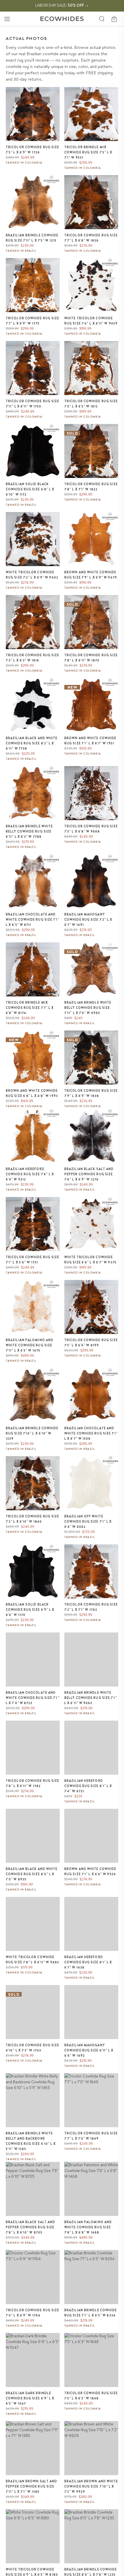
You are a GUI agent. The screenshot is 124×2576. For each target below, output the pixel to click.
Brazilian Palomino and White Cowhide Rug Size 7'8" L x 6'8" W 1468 (88, 2227)
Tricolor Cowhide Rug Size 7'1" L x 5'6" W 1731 (33, 1260)
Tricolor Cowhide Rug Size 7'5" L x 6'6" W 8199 (91, 1343)
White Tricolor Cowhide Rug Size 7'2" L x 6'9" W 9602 (32, 575)
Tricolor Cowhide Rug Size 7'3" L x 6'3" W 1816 (33, 658)
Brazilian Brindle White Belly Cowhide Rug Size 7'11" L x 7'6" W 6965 (88, 1008)
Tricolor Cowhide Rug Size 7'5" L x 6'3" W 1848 (91, 2396)
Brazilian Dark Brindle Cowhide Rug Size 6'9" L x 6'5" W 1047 (30, 2398)
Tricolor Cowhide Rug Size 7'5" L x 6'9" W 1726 (33, 150)
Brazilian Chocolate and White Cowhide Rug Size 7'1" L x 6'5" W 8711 (33, 920)
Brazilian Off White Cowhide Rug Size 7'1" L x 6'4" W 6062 (88, 1521)
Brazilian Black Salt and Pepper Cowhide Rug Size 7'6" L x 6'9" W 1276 (89, 1174)
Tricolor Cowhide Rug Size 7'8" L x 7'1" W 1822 (91, 487)
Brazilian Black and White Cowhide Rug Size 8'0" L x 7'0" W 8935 (32, 1874)
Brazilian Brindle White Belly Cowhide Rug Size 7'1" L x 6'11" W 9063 (91, 1698)
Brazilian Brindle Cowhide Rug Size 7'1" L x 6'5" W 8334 (91, 2313)
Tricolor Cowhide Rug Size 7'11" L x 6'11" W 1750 (33, 404)
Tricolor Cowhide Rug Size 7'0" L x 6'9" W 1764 (33, 2313)
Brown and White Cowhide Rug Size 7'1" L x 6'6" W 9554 (90, 1871)
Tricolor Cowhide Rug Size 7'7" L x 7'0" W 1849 (91, 2136)
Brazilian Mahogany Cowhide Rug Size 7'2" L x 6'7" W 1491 (88, 920)
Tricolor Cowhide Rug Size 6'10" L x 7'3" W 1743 (33, 2048)
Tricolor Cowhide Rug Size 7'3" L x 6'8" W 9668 (91, 829)
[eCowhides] (62, 19)
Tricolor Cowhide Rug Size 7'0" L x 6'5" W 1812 (91, 404)
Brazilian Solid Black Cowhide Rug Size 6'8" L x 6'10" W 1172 (30, 489)
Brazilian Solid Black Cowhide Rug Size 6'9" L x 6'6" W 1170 (30, 1610)
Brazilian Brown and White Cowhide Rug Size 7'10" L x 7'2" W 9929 (91, 2486)
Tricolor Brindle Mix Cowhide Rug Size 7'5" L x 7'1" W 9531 (88, 152)
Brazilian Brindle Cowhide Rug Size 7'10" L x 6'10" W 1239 (32, 1433)
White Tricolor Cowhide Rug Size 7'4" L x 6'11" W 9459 (91, 321)
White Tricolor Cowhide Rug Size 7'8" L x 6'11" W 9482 (32, 1960)
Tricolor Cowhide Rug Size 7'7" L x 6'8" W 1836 (91, 238)
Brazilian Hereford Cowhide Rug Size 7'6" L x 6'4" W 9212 (30, 1174)
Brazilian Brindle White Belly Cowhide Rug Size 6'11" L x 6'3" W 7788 (29, 831)
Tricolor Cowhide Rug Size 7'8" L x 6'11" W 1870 (91, 658)
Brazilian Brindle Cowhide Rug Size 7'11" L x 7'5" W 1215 (32, 238)
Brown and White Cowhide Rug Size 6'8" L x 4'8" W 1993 (32, 1093)
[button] (7, 19)
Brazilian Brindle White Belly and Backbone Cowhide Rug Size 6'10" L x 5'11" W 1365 (31, 2141)
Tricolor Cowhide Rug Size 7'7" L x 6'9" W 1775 (33, 321)
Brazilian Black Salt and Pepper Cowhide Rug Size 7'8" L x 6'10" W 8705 (30, 2227)
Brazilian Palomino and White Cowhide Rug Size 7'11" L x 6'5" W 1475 (30, 1345)
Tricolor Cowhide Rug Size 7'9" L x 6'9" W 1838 (91, 1093)
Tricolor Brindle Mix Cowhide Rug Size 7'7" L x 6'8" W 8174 (30, 1008)
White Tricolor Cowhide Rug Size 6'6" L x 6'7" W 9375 (90, 1260)
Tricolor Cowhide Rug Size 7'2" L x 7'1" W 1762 (91, 1607)
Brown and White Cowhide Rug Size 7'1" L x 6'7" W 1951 (90, 741)
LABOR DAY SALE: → (62, 5)
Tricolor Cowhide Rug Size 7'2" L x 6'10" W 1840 (33, 1519)
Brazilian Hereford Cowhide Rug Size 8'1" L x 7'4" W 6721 (88, 1786)
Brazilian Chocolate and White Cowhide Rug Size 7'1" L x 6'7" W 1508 (91, 1433)
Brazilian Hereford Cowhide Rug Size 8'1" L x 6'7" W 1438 (88, 1962)
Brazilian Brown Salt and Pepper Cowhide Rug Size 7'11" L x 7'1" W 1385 (31, 2486)
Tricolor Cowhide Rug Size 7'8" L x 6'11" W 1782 (33, 1783)
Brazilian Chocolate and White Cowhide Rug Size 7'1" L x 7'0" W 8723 (33, 1698)
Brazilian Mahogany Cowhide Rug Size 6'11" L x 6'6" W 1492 (89, 2050)
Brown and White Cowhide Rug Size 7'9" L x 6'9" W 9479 (91, 575)
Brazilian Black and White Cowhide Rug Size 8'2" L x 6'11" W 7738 (32, 743)
